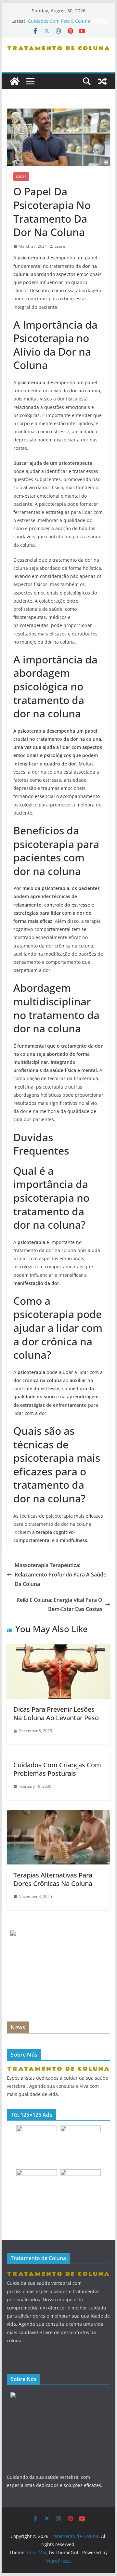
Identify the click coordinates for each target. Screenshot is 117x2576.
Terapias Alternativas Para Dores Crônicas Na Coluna (53, 1879)
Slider (21, 177)
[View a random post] (102, 81)
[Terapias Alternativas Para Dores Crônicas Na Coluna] (58, 1815)
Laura (60, 246)
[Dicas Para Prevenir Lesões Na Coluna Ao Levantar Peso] (58, 1649)
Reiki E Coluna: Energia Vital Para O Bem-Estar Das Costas (59, 1605)
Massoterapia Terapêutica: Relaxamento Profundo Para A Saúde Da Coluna (60, 1575)
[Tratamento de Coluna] (15, 81)
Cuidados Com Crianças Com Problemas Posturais (57, 1769)
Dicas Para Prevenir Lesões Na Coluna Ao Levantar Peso (56, 1713)
